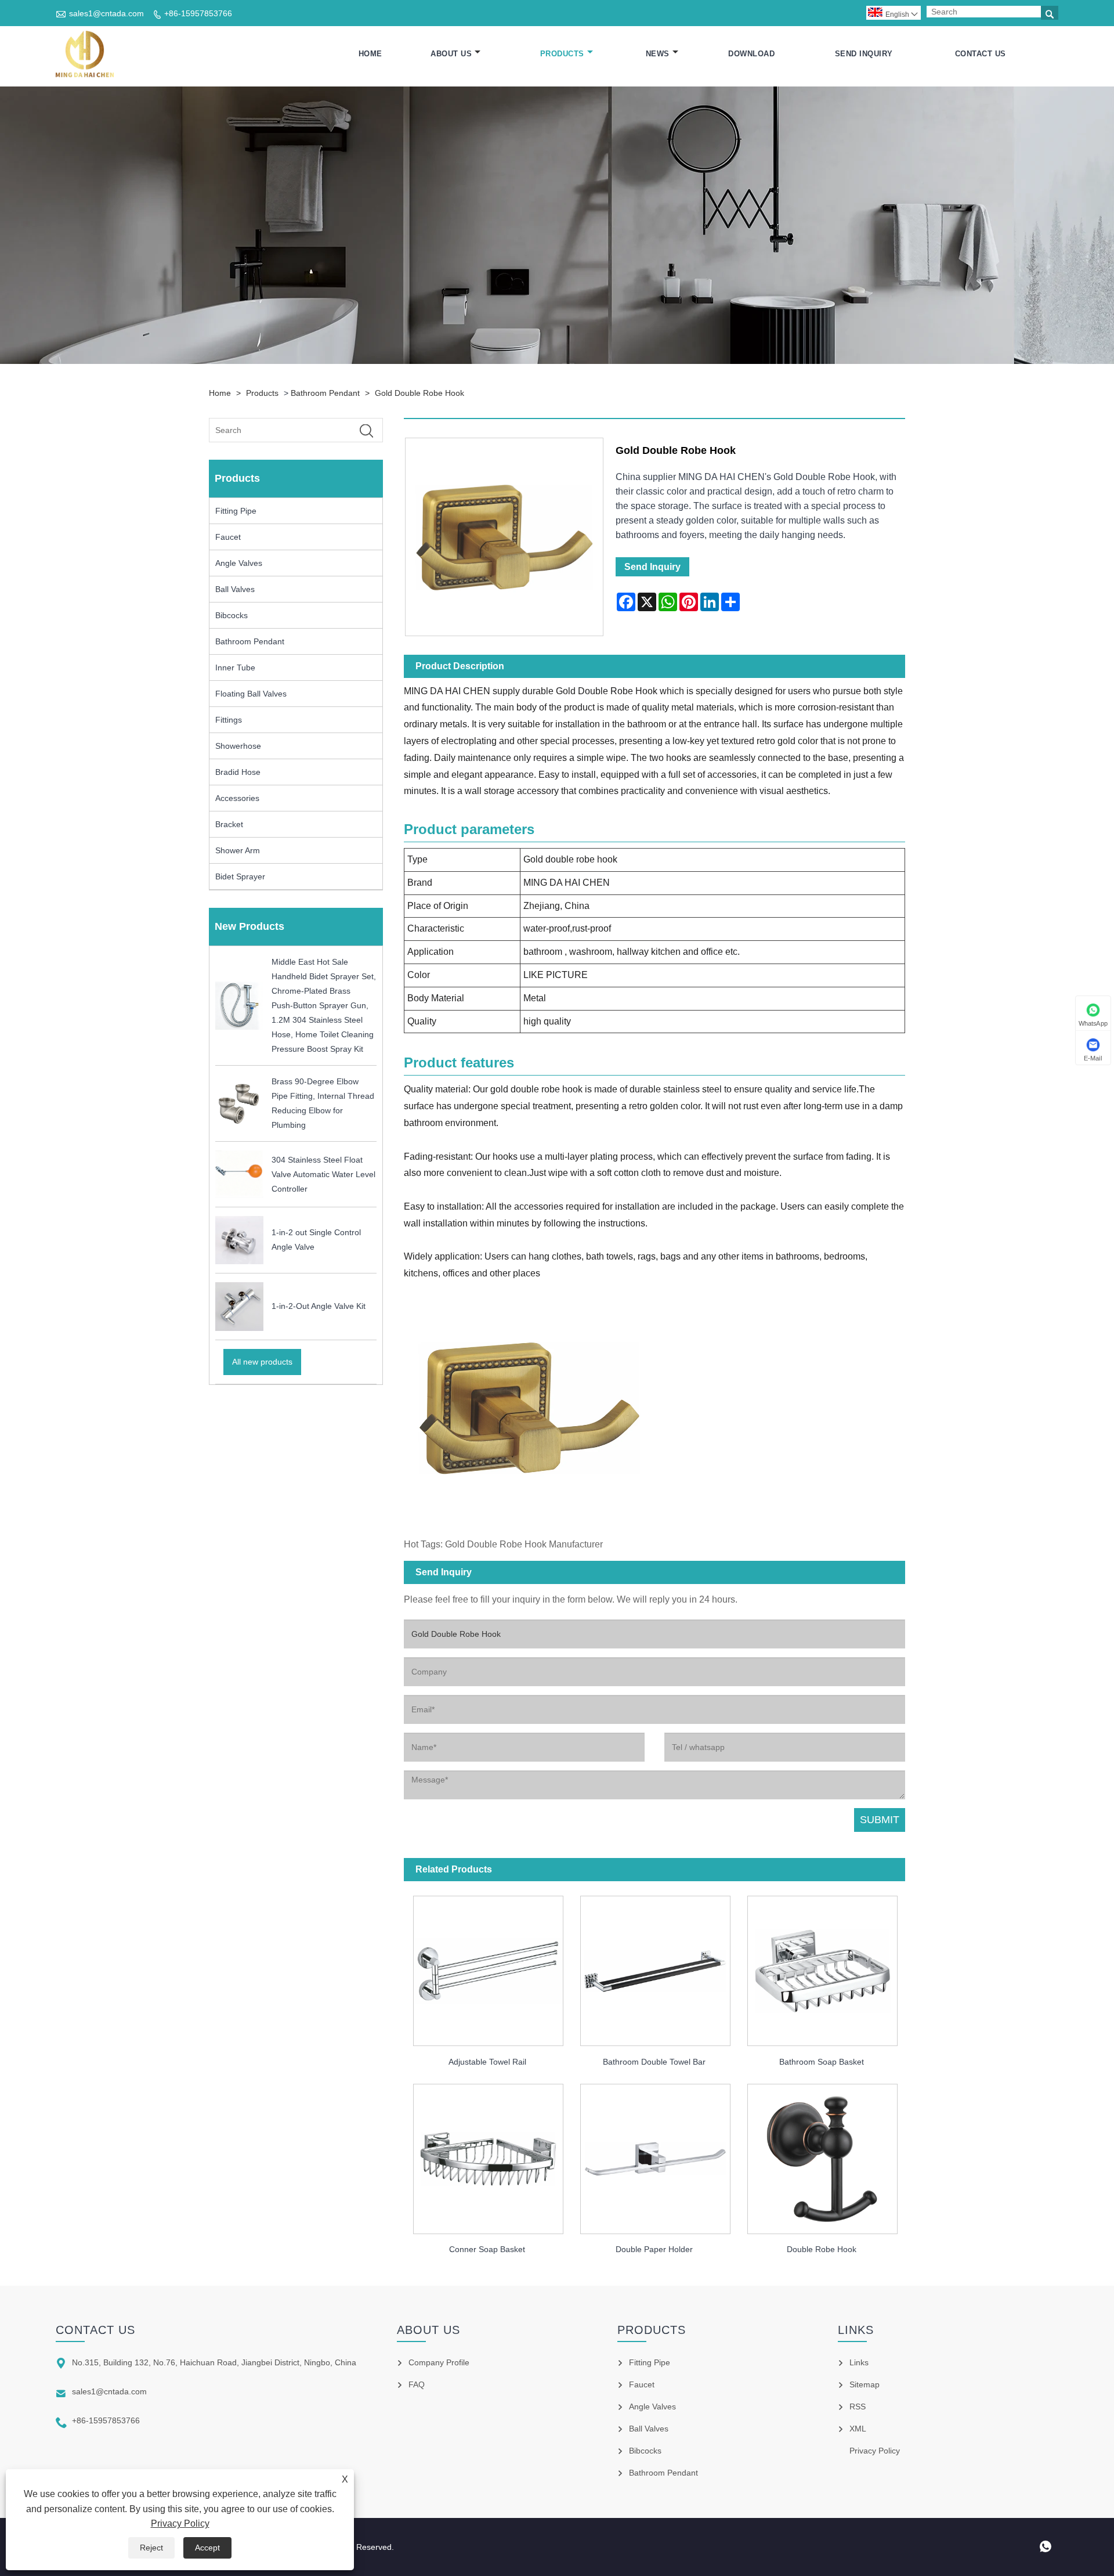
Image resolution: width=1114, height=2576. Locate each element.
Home (370, 54)
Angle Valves (239, 563)
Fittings (229, 720)
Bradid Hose (238, 772)
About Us (451, 54)
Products (562, 54)
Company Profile (439, 2362)
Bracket (229, 824)
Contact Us (981, 54)
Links (859, 2362)
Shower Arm (238, 850)
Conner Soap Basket (487, 2249)
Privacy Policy (180, 2523)
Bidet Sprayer (240, 876)
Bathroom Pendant (325, 393)
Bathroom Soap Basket (822, 2062)
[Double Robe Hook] (822, 2155)
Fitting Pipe (236, 511)
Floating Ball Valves (251, 694)
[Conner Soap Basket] (487, 2155)
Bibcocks (232, 615)
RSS (858, 2407)
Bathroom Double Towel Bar (654, 2062)
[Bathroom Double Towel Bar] (654, 1967)
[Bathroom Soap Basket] (822, 1967)
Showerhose (238, 746)
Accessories (237, 798)
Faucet (228, 537)
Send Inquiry (864, 54)
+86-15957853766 (198, 13)
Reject (151, 2548)
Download (751, 54)
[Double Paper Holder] (654, 2155)
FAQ (417, 2384)
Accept (207, 2548)
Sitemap (865, 2384)
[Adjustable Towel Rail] (487, 1967)
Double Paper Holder (654, 2249)
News (658, 54)
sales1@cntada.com (106, 13)
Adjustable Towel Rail (487, 2062)
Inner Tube (235, 668)
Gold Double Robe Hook (419, 393)
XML (858, 2429)
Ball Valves (235, 589)
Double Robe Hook (822, 2249)
